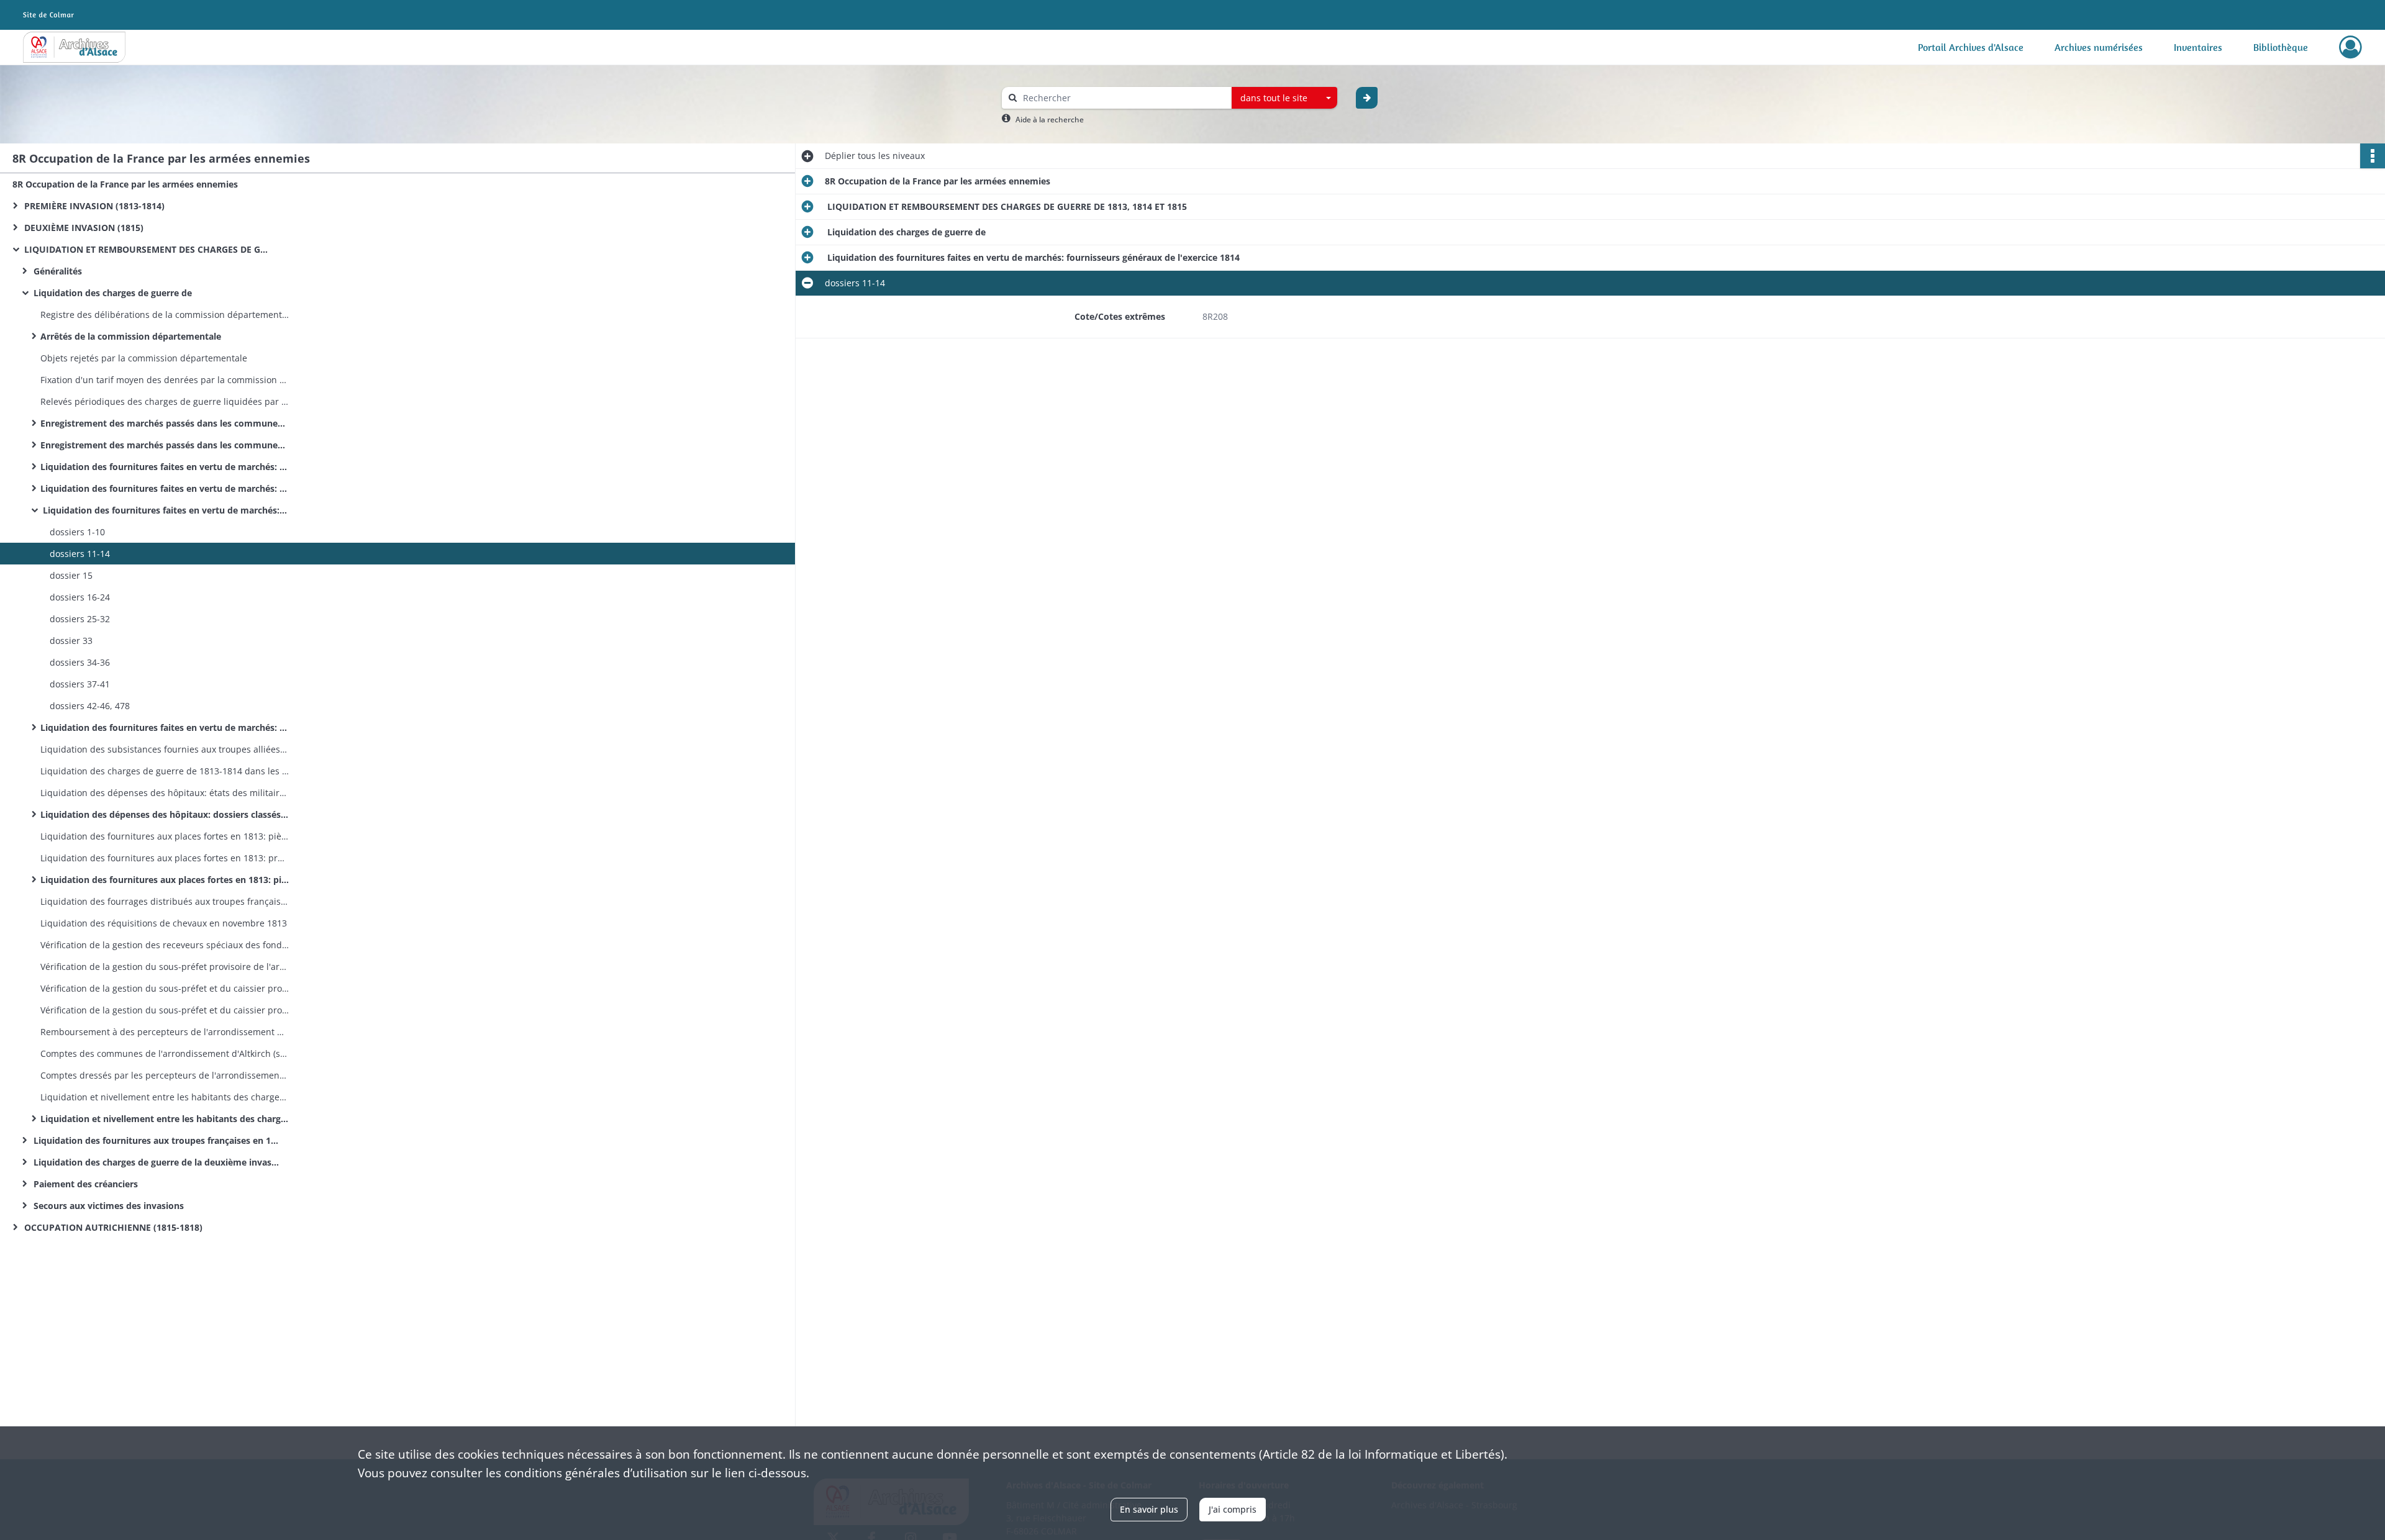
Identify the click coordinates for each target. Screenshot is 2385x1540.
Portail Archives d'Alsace (1971, 47)
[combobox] (1284, 98)
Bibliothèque (2281, 47)
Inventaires (2198, 47)
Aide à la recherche (1050, 120)
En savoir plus (1149, 1509)
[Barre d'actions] (2373, 156)
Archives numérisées (2099, 47)
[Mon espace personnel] (2351, 47)
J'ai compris (1233, 1509)
